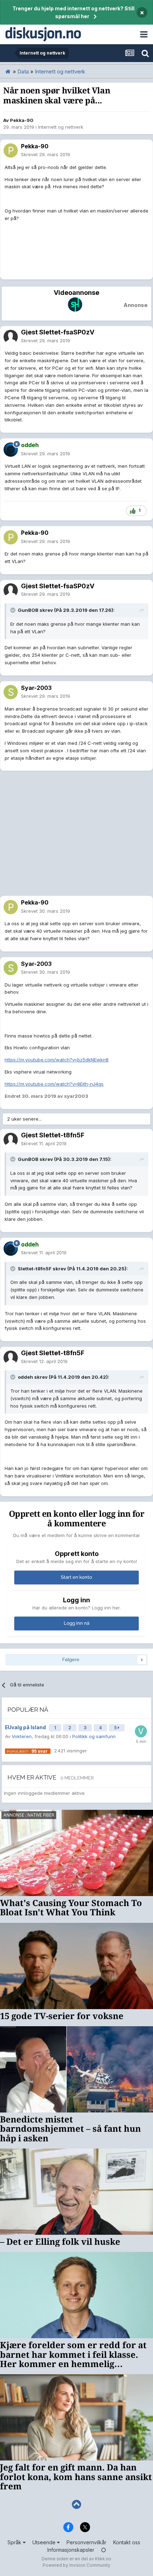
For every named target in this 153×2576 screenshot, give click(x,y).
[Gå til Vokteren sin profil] (141, 1731)
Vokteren (22, 1736)
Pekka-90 (22, 120)
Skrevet (46, 154)
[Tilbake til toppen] (76, 2505)
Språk (15, 2542)
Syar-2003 (36, 688)
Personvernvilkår (86, 2542)
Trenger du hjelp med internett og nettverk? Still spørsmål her (73, 12)
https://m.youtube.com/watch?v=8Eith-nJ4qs (54, 1084)
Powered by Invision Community (76, 2565)
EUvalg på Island (26, 1727)
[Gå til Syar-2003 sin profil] (11, 692)
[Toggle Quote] (14, 610)
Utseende (45, 2542)
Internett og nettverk (61, 127)
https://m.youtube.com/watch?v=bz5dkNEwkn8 (57, 1060)
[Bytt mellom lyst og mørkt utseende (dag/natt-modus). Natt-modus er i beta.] (104, 2550)
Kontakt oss (127, 2542)
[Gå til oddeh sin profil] (11, 450)
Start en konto (76, 1577)
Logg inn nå (76, 1623)
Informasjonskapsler (71, 2550)
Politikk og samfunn (94, 1736)
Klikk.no (103, 2559)
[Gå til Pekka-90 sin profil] (11, 150)
